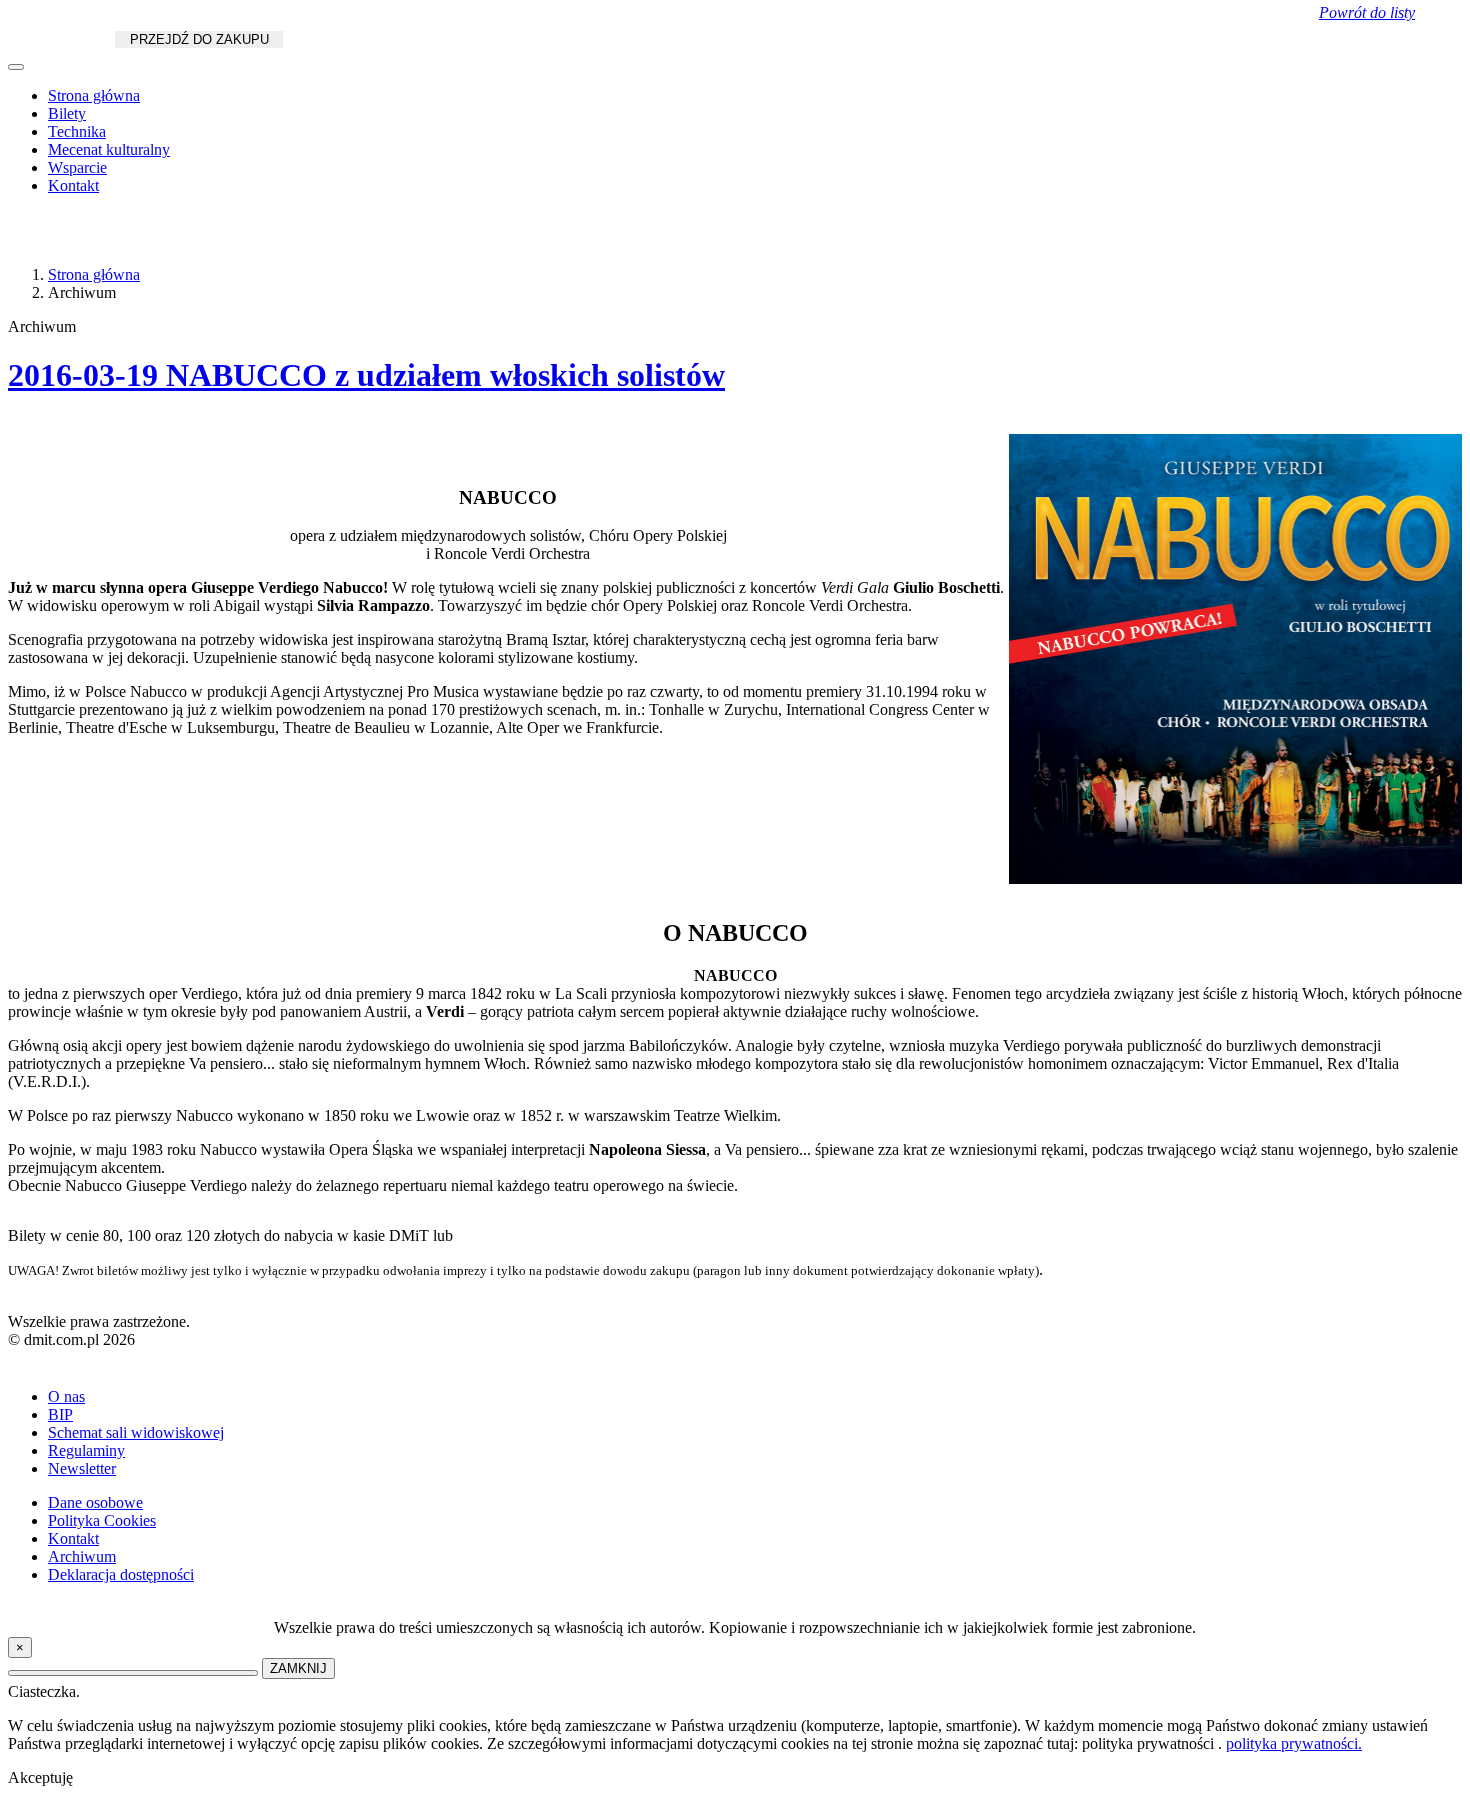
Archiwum (82, 1556)
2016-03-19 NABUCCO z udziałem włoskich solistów (366, 375)
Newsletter (82, 1468)
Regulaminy (86, 1450)
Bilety (67, 113)
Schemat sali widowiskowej (136, 1432)
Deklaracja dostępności (121, 1574)
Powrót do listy (1367, 12)
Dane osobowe (95, 1502)
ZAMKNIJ (298, 1668)
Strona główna (94, 95)
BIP (60, 1414)
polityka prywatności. (1294, 1743)
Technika (77, 131)
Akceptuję (40, 1777)
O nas (66, 1396)
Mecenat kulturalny (109, 149)
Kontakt (73, 185)
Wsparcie (77, 167)
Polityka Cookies (102, 1520)
